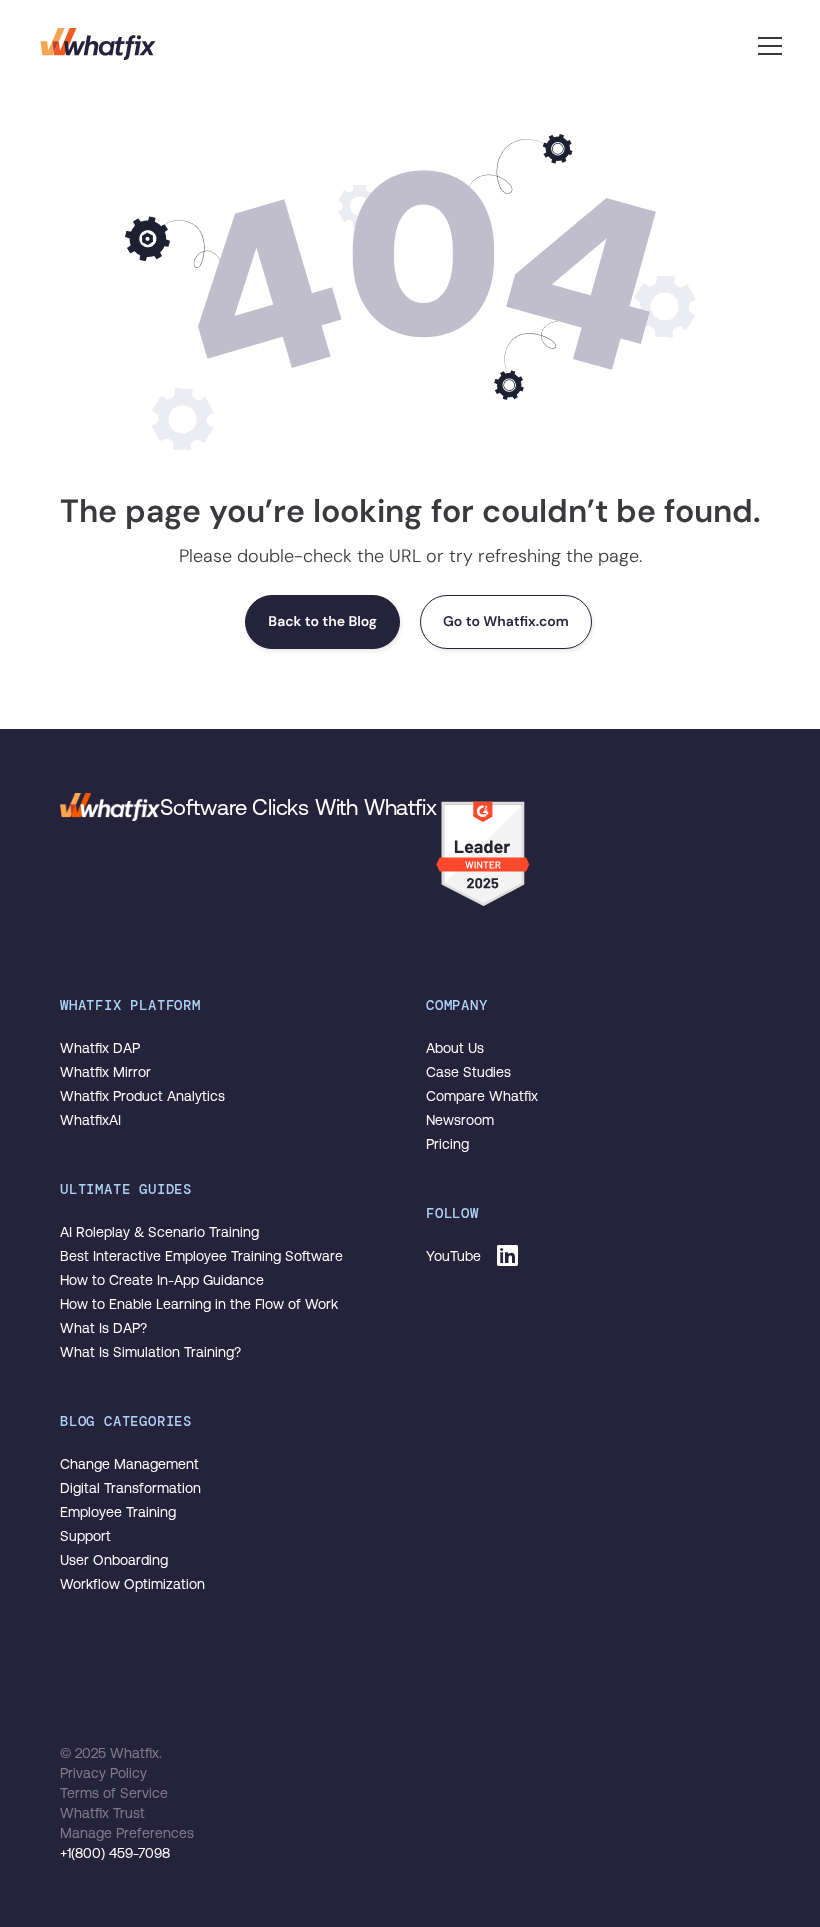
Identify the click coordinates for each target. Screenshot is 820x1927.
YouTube (453, 1256)
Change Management (129, 1464)
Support (85, 1536)
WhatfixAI (90, 1120)
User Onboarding (114, 1560)
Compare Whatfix (482, 1096)
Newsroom (460, 1120)
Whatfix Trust (102, 1813)
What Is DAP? (103, 1328)
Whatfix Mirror (105, 1072)
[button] (770, 44)
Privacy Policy (103, 1773)
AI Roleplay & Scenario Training (159, 1232)
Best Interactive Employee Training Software (201, 1256)
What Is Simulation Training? (150, 1352)
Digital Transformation (130, 1488)
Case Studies (468, 1072)
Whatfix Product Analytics (142, 1096)
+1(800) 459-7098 (115, 1853)
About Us (455, 1048)
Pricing (447, 1144)
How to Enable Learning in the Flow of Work (199, 1304)
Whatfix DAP (100, 1048)
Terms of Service (114, 1793)
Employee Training (118, 1512)
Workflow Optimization (132, 1584)
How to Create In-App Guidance (162, 1280)
